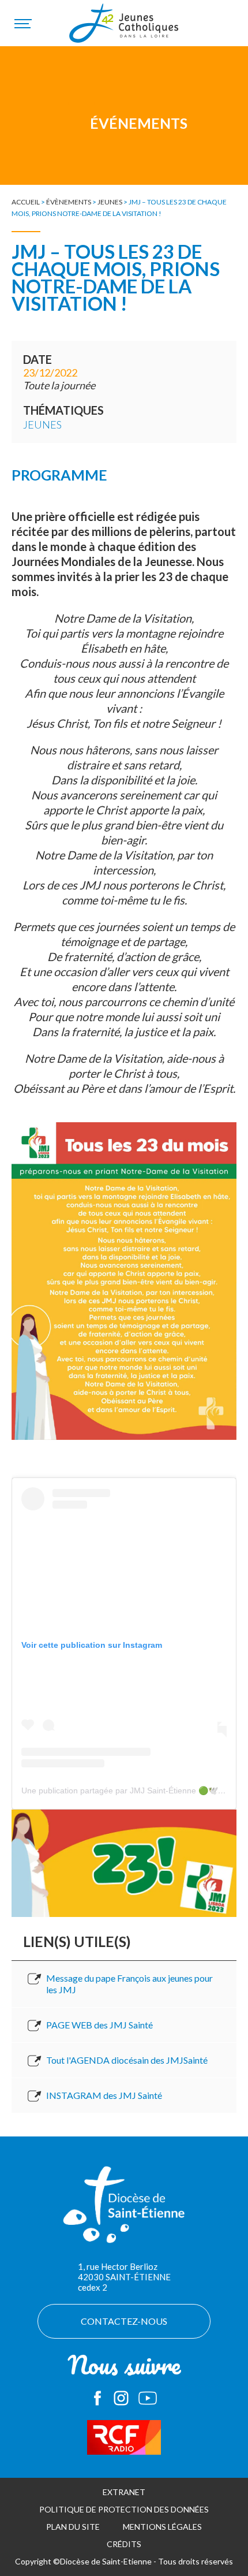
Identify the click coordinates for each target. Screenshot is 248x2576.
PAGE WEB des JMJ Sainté (99, 2025)
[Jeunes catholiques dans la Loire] (124, 29)
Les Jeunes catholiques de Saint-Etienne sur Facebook (97, 2398)
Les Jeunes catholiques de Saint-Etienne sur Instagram (121, 2398)
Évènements (69, 202)
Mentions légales (162, 2527)
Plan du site (73, 2527)
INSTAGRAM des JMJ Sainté (104, 2095)
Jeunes (110, 202)
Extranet (124, 2492)
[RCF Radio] (124, 2437)
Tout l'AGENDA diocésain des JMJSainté (127, 2060)
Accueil (26, 202)
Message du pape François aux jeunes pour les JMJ (129, 1984)
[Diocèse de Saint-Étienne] (124, 2210)
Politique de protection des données (124, 2509)
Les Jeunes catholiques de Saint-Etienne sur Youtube (148, 2398)
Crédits (124, 2544)
